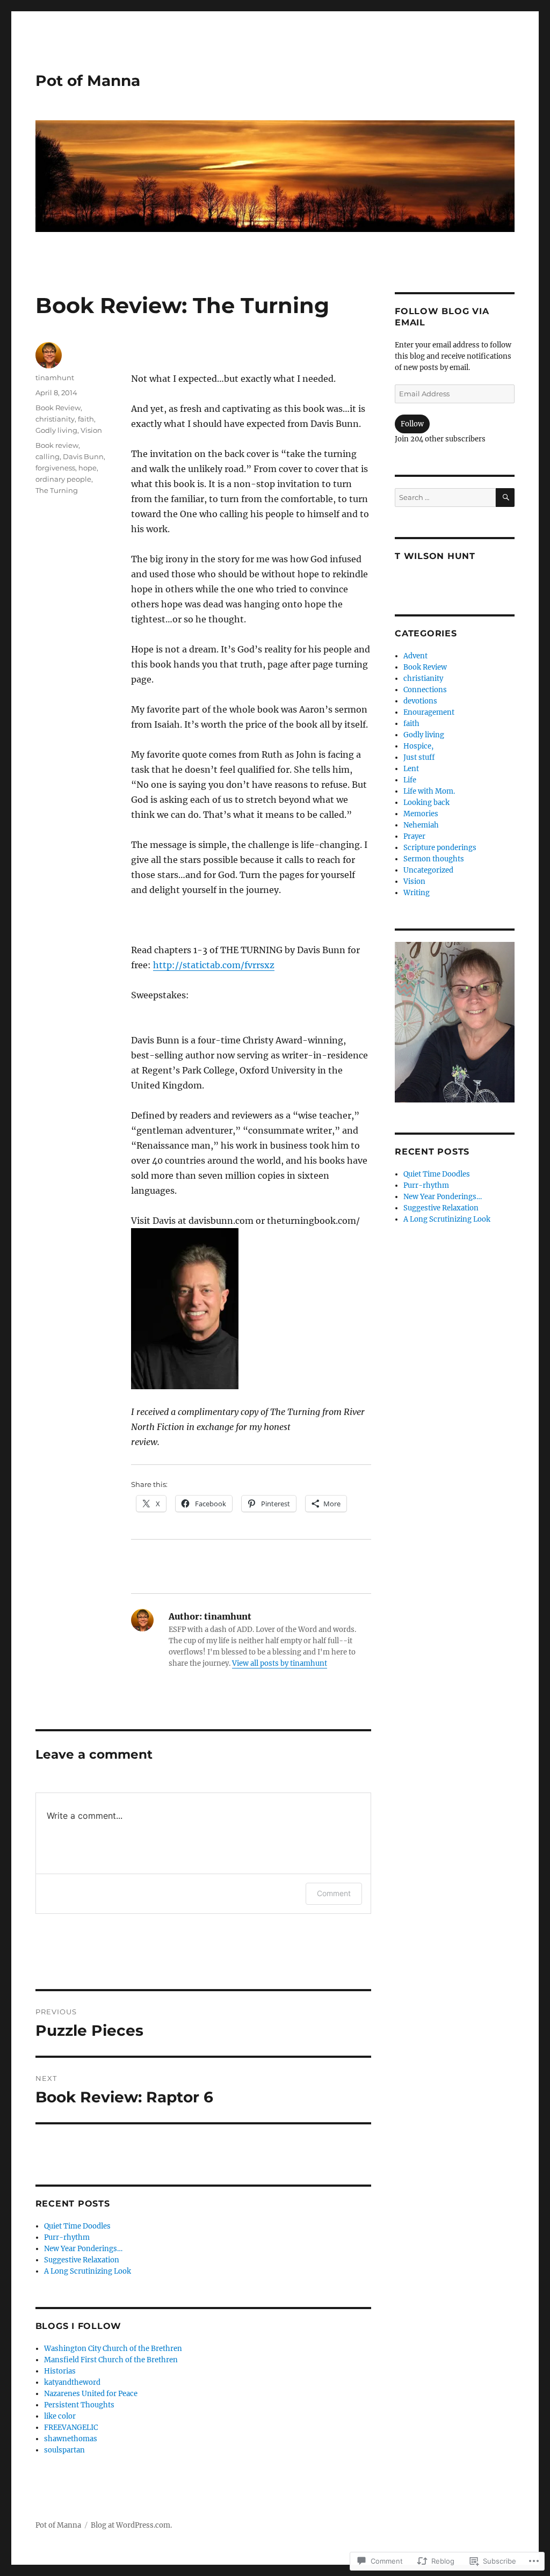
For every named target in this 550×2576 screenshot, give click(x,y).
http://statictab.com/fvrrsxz (214, 965)
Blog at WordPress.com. (131, 2525)
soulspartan (64, 2450)
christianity (55, 419)
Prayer (414, 836)
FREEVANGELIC (71, 2428)
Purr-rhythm (67, 2237)
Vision (91, 430)
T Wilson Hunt (435, 556)
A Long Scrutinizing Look (88, 2271)
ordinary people (63, 479)
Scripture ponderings (440, 848)
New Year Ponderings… (83, 2249)
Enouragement (429, 712)
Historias (60, 2371)
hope (88, 468)
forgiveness (55, 468)
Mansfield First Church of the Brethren (111, 2360)
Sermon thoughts (434, 859)
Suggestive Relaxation (82, 2260)
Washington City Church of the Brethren (113, 2349)
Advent (415, 656)
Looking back (426, 803)
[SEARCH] (505, 498)
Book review (57, 445)
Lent (411, 769)
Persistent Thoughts (79, 2405)
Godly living (56, 430)
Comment (334, 1893)
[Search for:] (445, 498)
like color (60, 2416)
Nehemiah (421, 825)
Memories (421, 814)
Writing (417, 893)
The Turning (57, 490)
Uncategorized (428, 870)
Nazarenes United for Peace (91, 2394)
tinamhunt (55, 378)
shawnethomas (71, 2439)
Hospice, (418, 746)
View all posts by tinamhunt (280, 1663)
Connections (425, 690)
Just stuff (419, 757)
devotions (420, 701)
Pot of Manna (88, 81)
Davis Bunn (83, 456)
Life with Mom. (429, 791)
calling (48, 456)
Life (410, 780)
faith (86, 419)
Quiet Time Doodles (77, 2226)
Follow (412, 424)
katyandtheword (72, 2382)
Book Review (58, 408)
